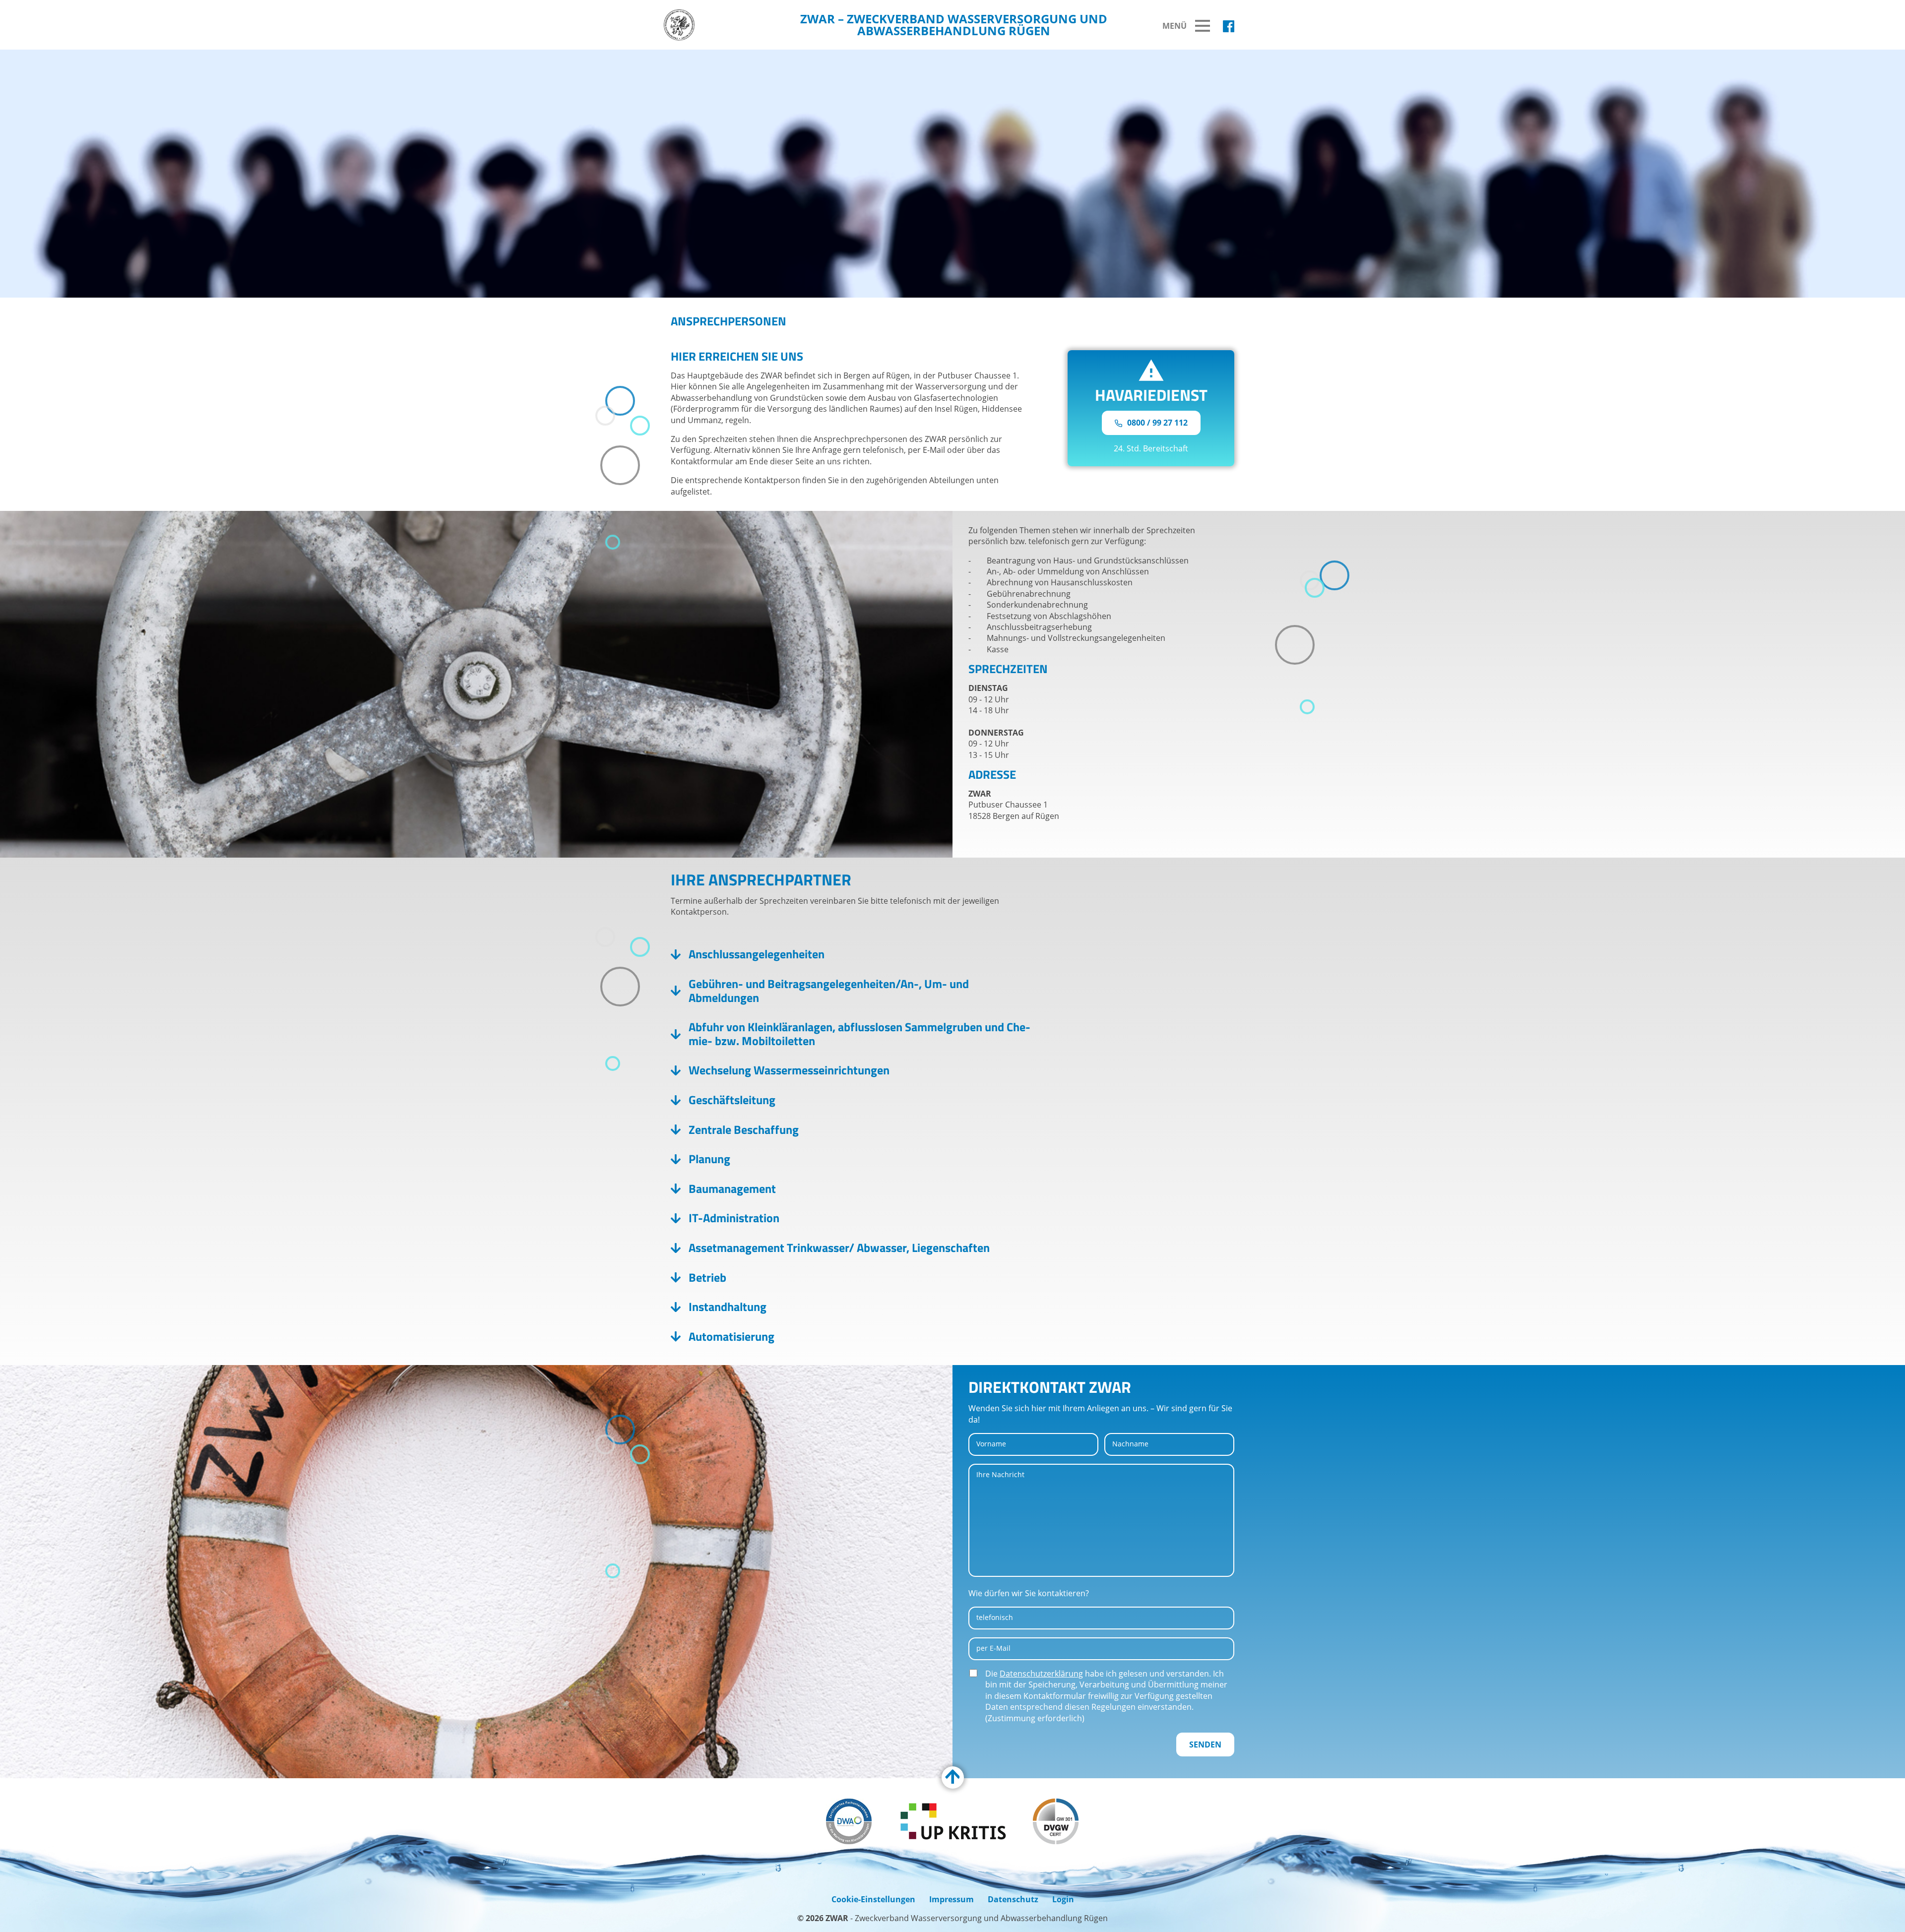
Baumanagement (732, 1189)
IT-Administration (734, 1218)
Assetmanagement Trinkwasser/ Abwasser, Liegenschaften (839, 1248)
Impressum (952, 1899)
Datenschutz (1013, 1899)
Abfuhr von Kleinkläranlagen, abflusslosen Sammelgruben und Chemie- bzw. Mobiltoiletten (859, 1034)
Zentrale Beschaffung (744, 1130)
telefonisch (995, 1617)
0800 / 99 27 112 (1156, 423)
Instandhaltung (728, 1307)
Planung (709, 1159)
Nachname (1130, 1444)
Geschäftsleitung (732, 1100)
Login (1063, 1899)
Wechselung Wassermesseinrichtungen (789, 1070)
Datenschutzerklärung (1041, 1674)
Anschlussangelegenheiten (757, 954)
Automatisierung (731, 1337)
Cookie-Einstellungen (873, 1899)
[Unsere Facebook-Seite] (1229, 26)
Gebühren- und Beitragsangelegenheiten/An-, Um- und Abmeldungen (829, 991)
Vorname (991, 1444)
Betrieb (707, 1278)
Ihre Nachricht (1000, 1474)
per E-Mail (993, 1648)
